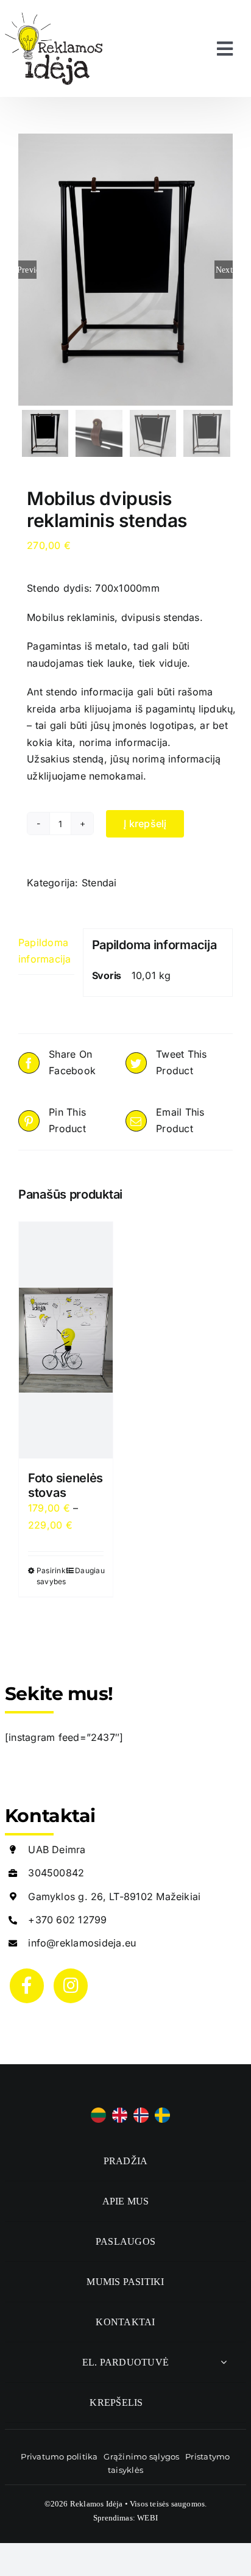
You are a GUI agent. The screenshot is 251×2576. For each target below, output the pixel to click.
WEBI (147, 2518)
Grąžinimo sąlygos (141, 2456)
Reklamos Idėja (97, 2504)
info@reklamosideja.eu (82, 1943)
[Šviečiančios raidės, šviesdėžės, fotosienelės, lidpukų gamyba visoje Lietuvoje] (54, 17)
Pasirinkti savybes (51, 1576)
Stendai (99, 883)
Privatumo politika (59, 2456)
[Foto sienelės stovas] (66, 1340)
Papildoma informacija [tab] (45, 951)
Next (224, 270)
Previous (27, 270)
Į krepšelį (145, 823)
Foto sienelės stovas (65, 1485)
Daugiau (89, 1570)
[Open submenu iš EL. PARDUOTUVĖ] (224, 2362)
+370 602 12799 (67, 1920)
